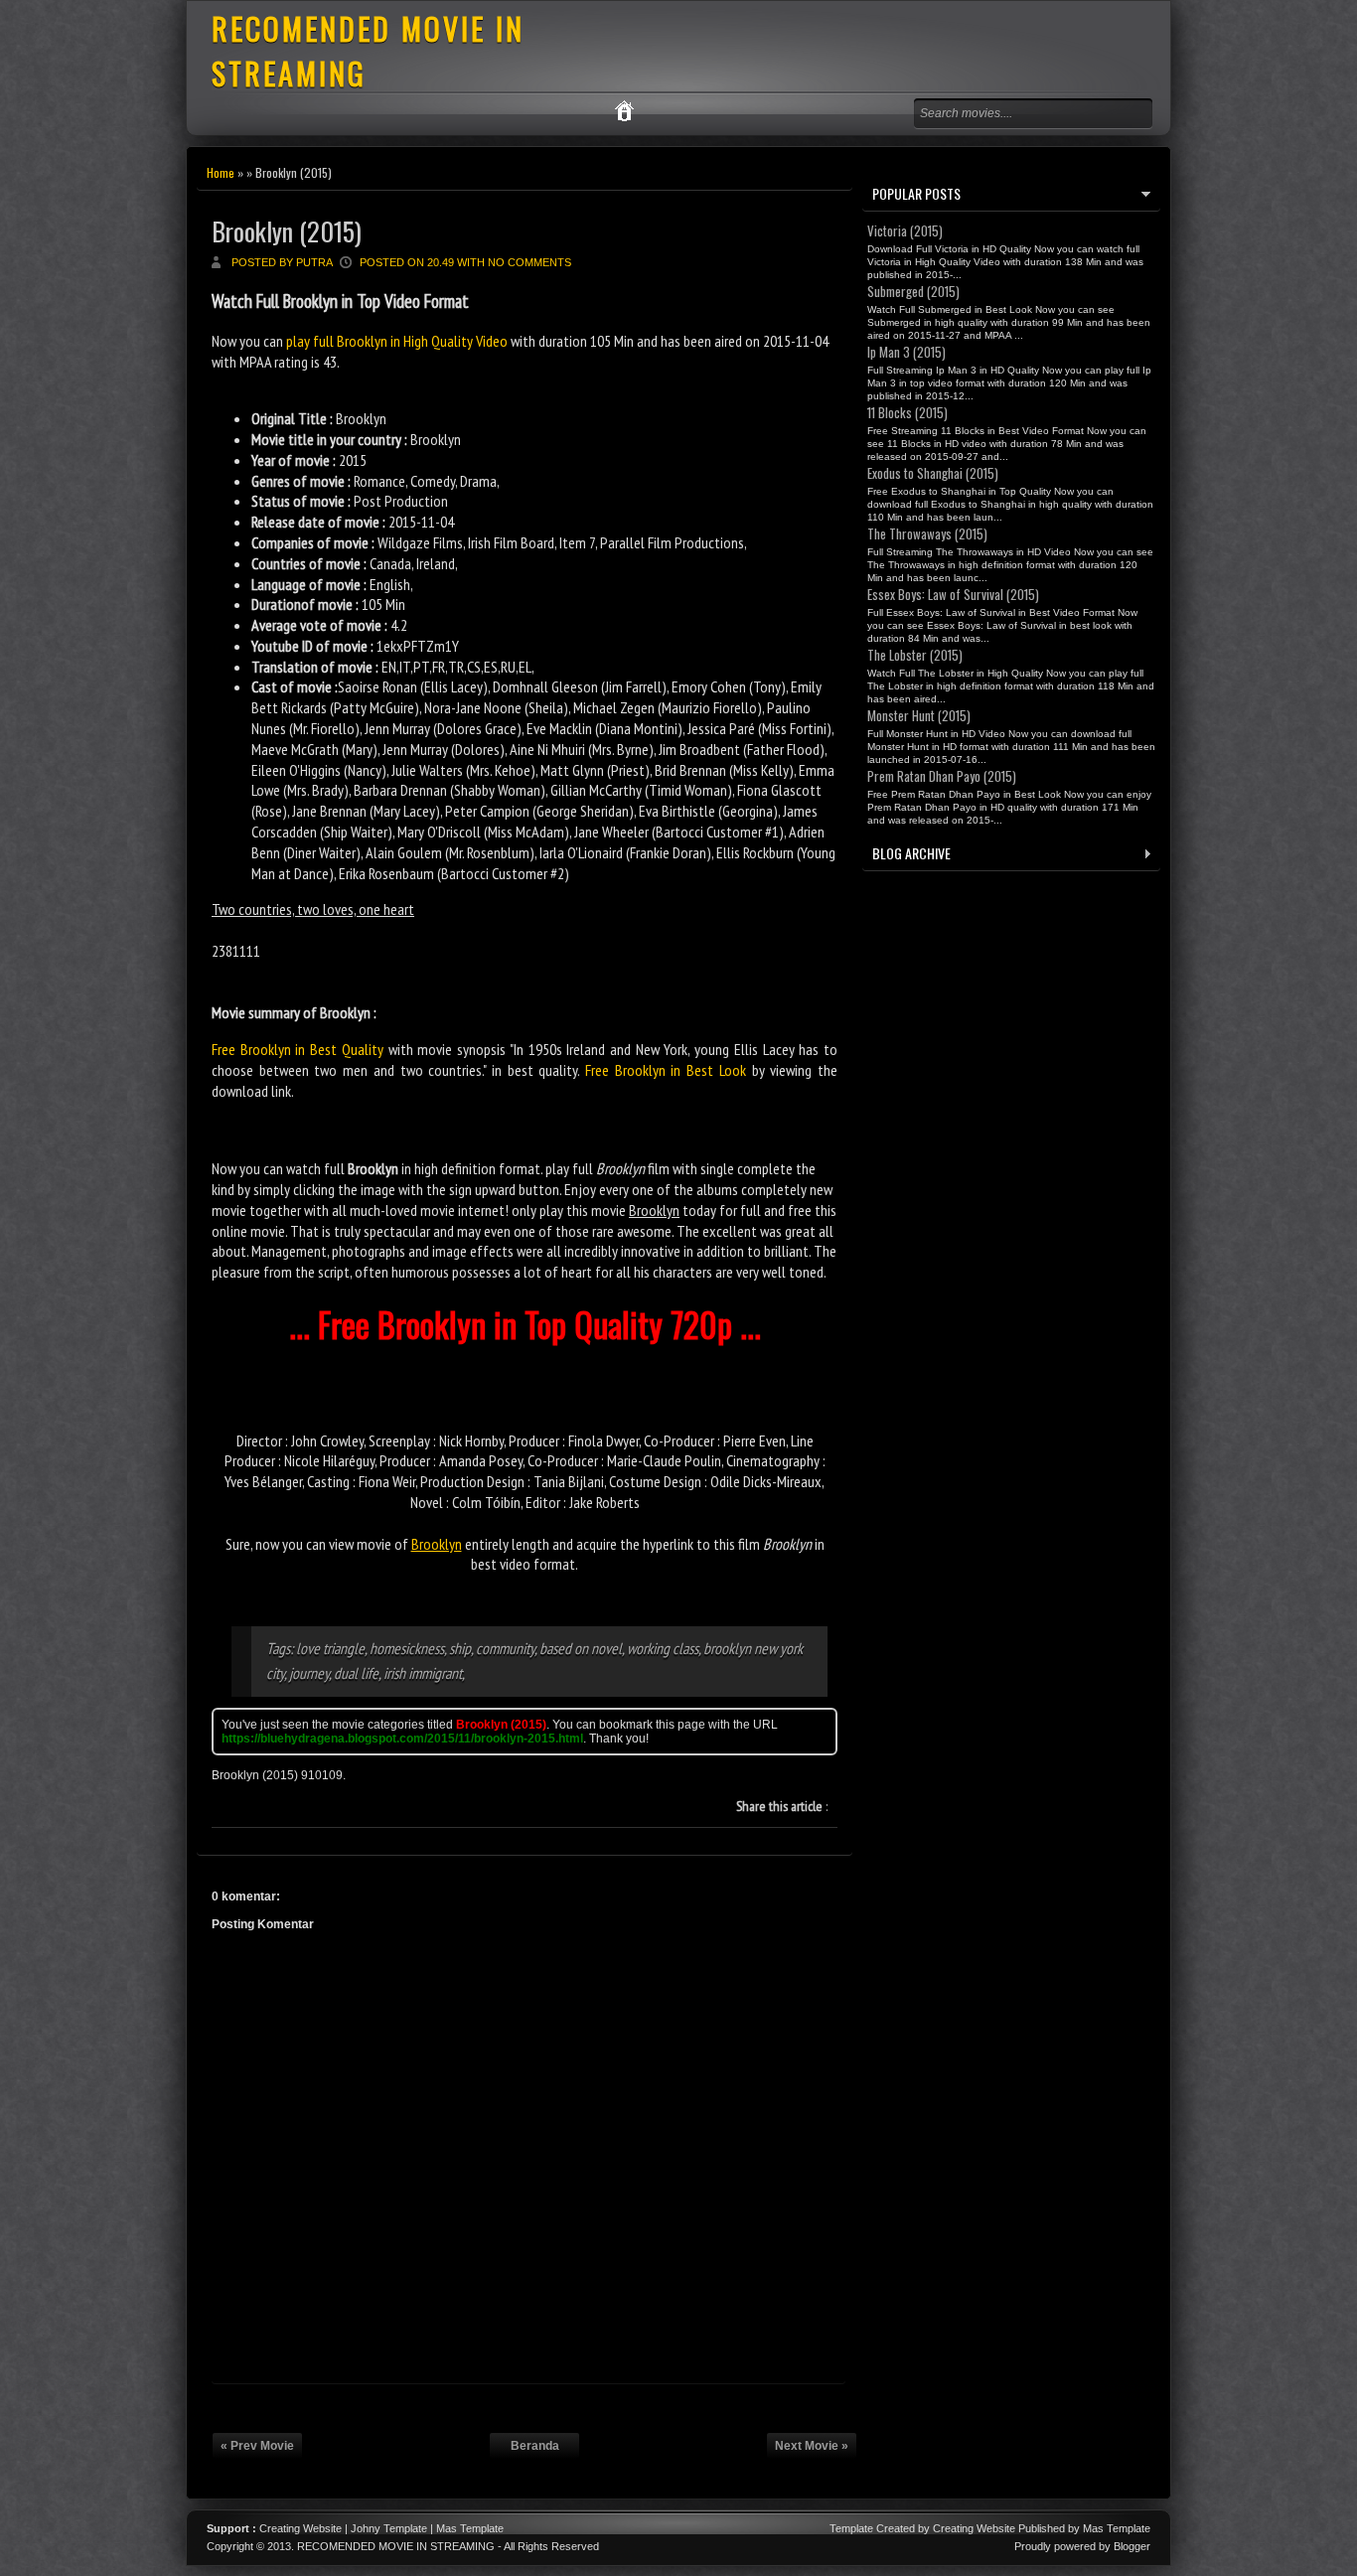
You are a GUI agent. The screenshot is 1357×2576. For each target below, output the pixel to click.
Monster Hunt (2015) (919, 715)
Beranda (535, 2446)
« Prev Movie (257, 2446)
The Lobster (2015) (915, 655)
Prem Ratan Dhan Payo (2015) (942, 776)
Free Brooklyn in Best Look (666, 1070)
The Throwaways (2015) (927, 533)
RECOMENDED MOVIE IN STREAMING (396, 2546)
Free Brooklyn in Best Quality (298, 1049)
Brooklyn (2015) (287, 231)
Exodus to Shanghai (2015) (933, 473)
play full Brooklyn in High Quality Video (397, 341)
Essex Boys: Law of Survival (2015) (953, 594)
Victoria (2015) (905, 230)
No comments (529, 262)
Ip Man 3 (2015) (906, 352)
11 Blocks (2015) (907, 412)
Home (221, 172)
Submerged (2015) (913, 291)
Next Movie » (812, 2446)
